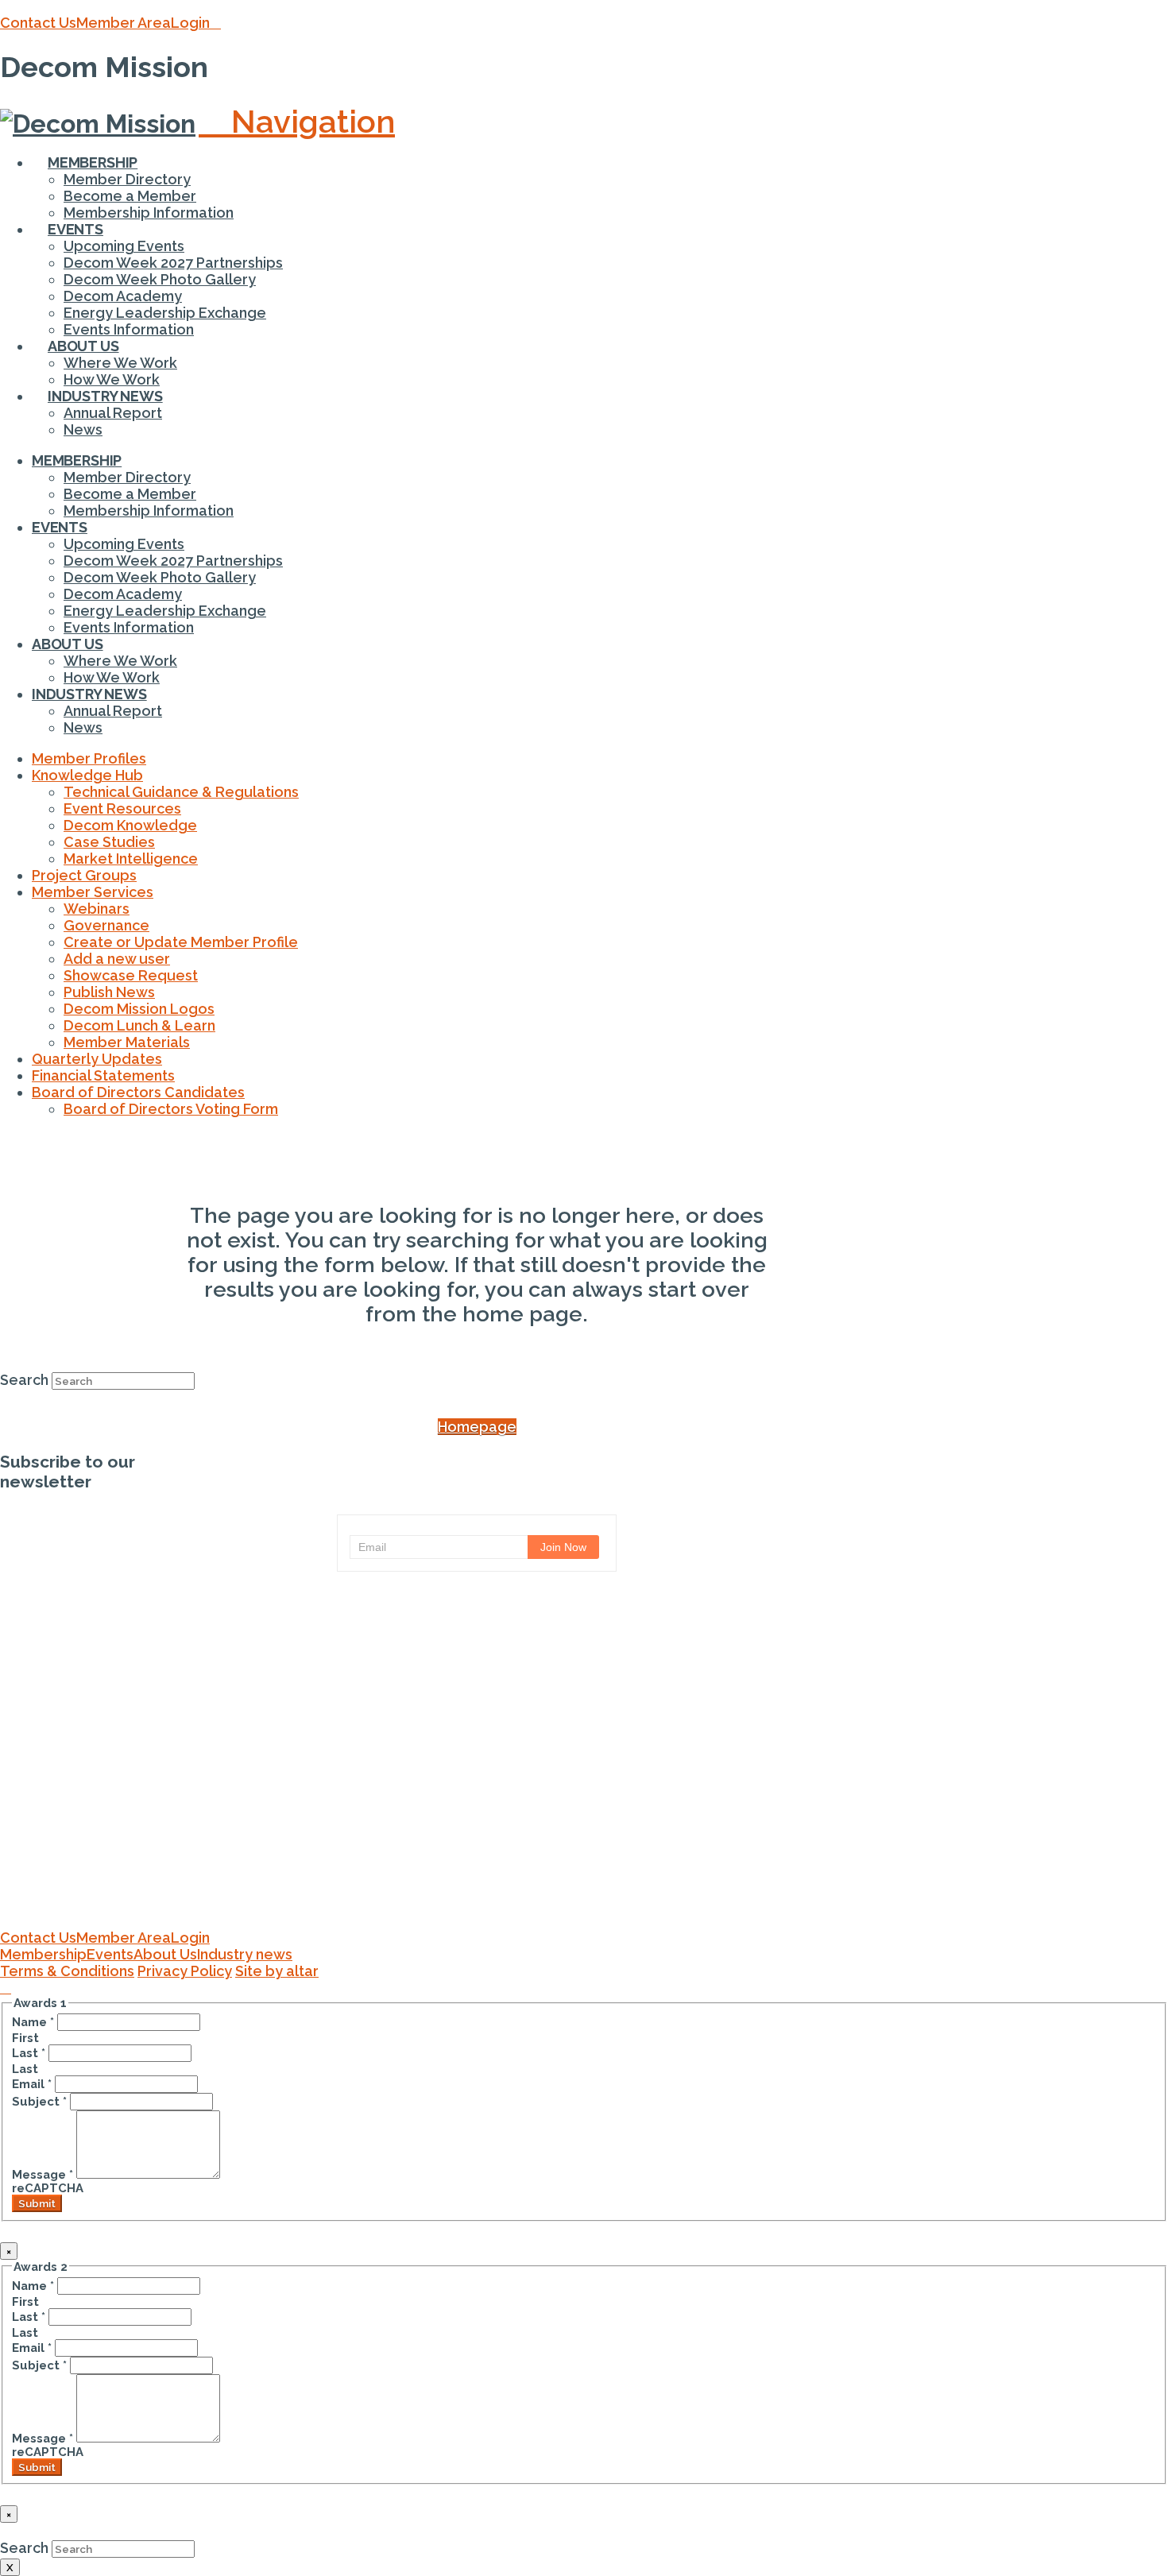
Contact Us (38, 23)
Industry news (245, 1954)
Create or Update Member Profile (181, 942)
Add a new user (117, 959)
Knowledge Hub (87, 775)
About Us (165, 1954)
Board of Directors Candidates (138, 1092)
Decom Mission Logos (139, 1009)
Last (29, 2053)
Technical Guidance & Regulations (181, 792)
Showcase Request (131, 975)
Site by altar (277, 1971)
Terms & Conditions (67, 1971)
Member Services (93, 892)
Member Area (124, 23)
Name (33, 2022)
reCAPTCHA (48, 2188)
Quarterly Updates (97, 1059)
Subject (39, 2101)
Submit (37, 2203)
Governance (106, 925)
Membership (43, 1954)
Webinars (97, 909)
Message (43, 2174)
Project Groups (84, 875)
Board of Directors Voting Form (171, 1109)
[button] (297, 121)
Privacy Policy (185, 1971)
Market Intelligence (131, 859)
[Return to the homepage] (477, 1921)
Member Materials (127, 1042)
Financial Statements (103, 1075)
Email (32, 2084)
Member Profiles (89, 758)
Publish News (109, 992)
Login (190, 23)
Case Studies (109, 842)
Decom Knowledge (130, 825)
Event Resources (122, 808)
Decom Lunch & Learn (139, 1025)
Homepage (477, 1427)
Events (110, 1954)
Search (24, 1380)
